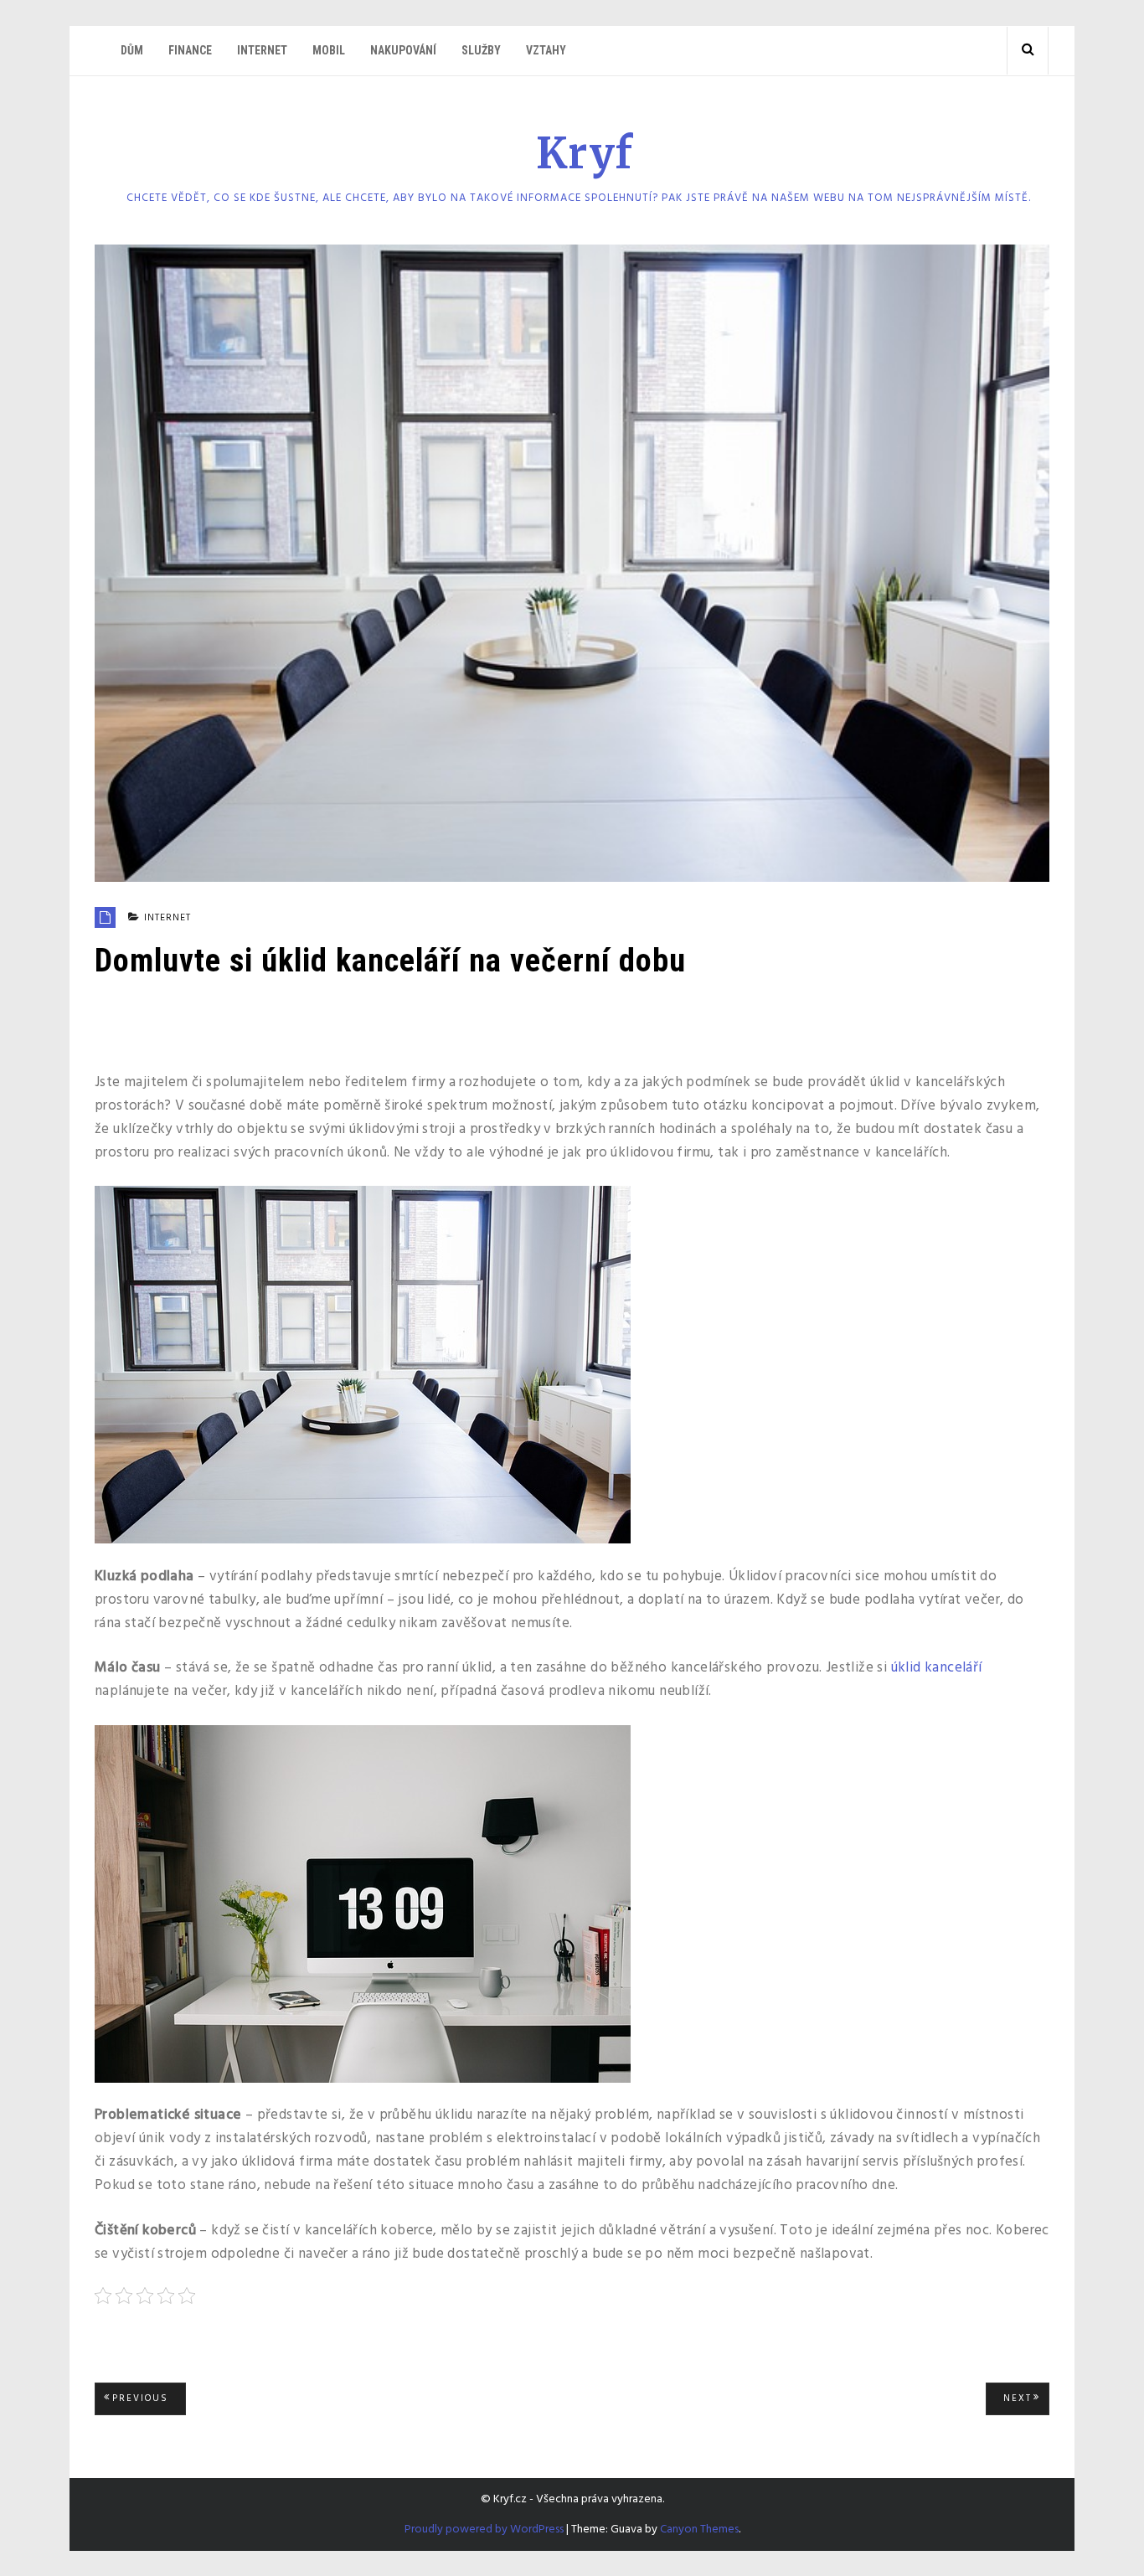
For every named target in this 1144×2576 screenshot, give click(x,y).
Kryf (585, 154)
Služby (481, 50)
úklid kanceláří (937, 1668)
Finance (190, 50)
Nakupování (403, 50)
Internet (262, 50)
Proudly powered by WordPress (484, 2530)
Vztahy (546, 50)
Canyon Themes (699, 2530)
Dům (132, 50)
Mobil (329, 50)
